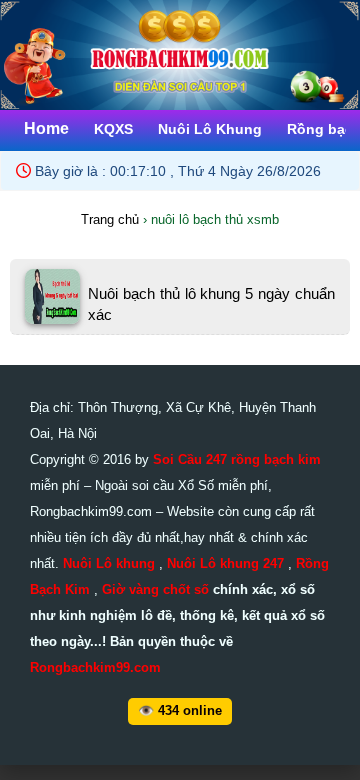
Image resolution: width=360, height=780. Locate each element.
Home (46, 128)
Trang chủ (110, 219)
